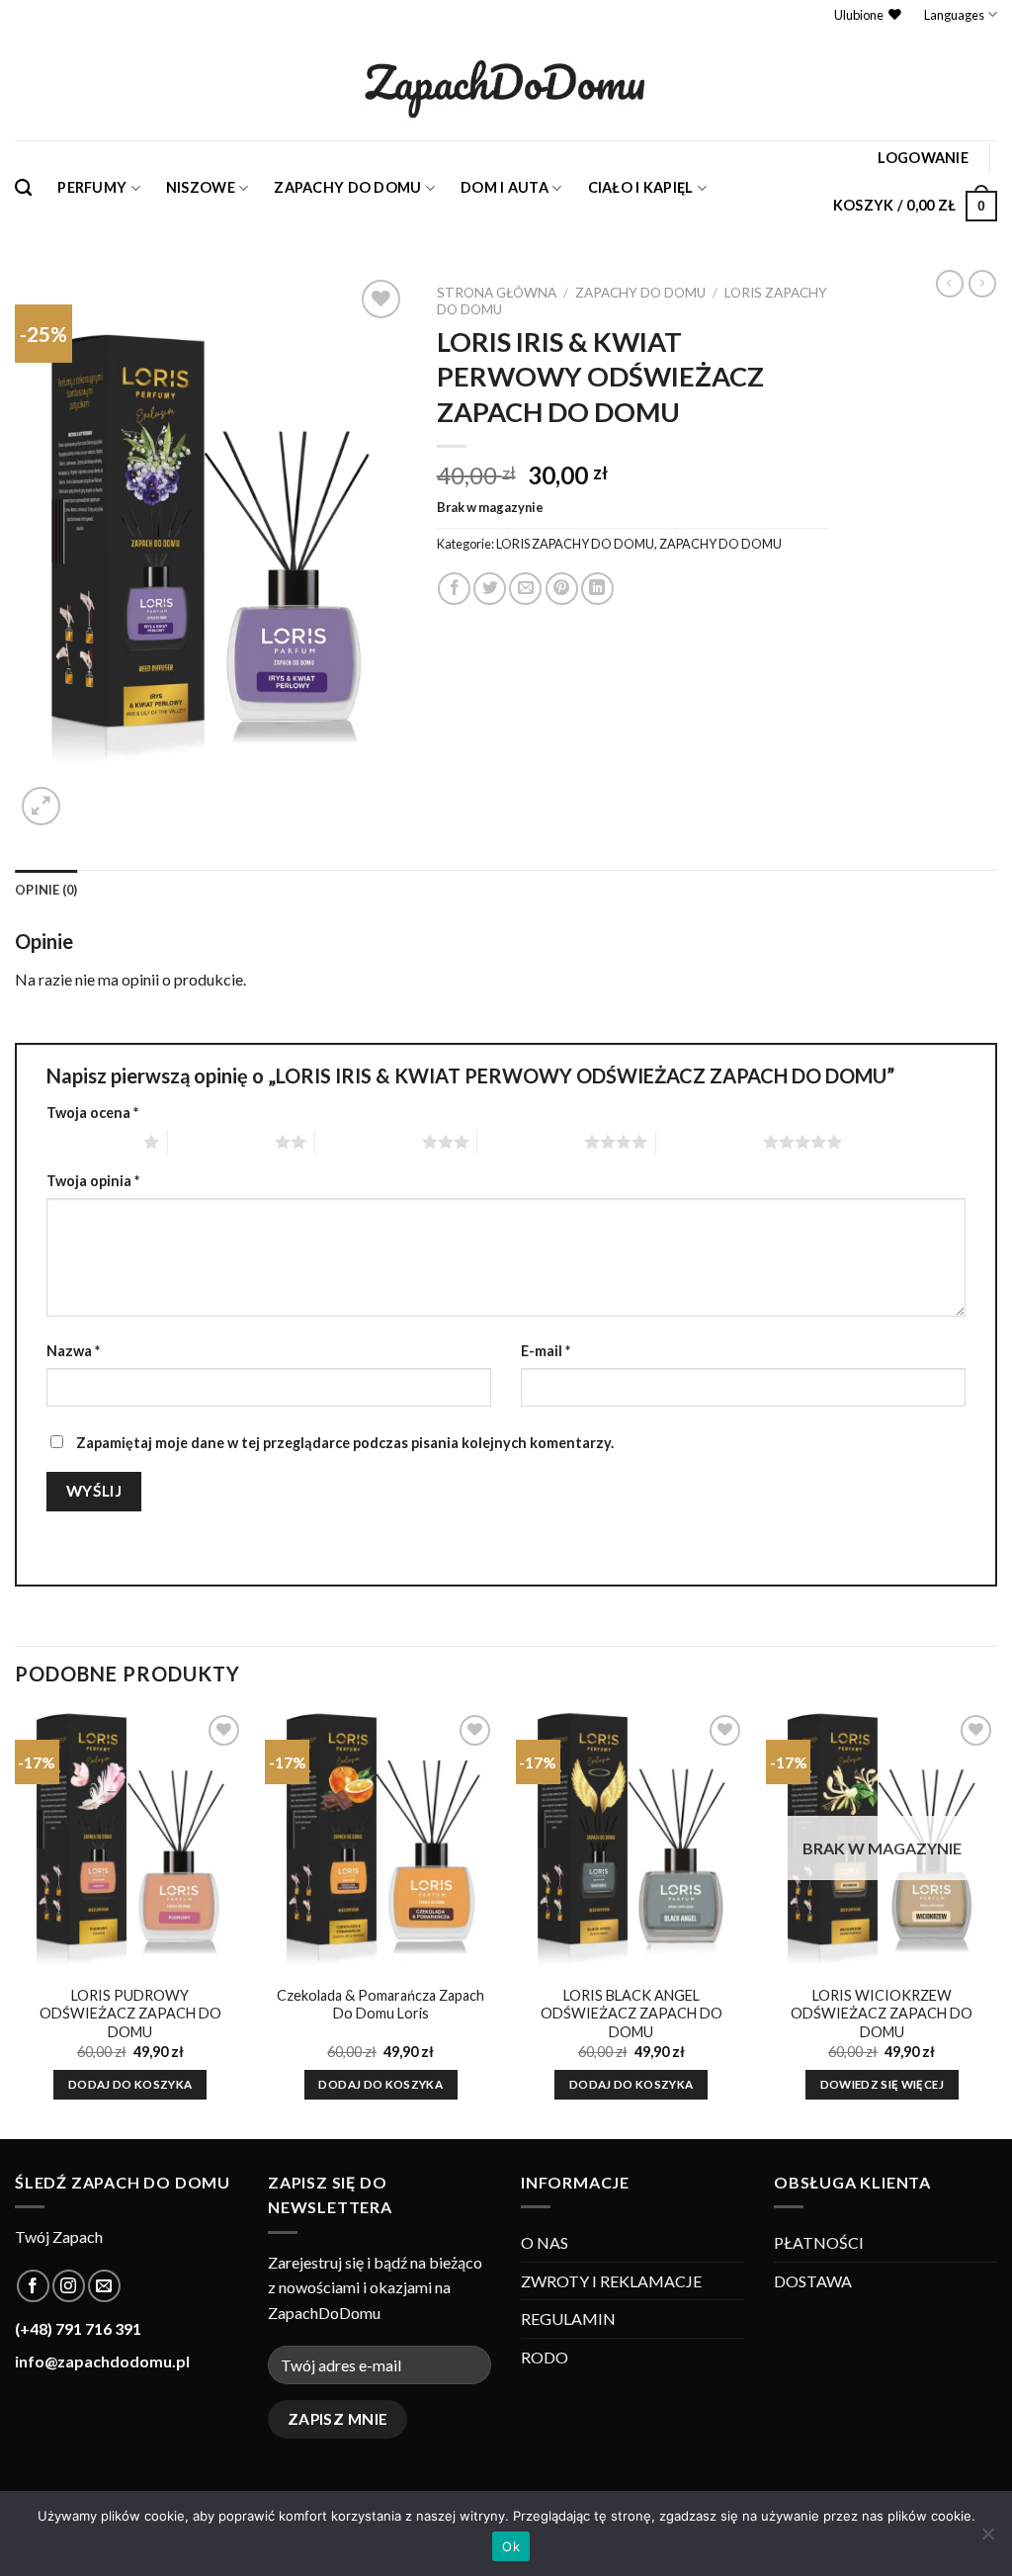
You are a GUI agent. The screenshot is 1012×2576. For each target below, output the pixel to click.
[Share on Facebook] (454, 589)
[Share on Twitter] (490, 589)
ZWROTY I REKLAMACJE (611, 2281)
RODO (545, 2357)
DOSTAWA (813, 2281)
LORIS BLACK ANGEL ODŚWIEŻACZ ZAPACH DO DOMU (632, 2014)
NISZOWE (201, 187)
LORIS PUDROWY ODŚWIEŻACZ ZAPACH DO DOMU (130, 2014)
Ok (511, 2546)
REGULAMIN (568, 2318)
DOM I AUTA (505, 187)
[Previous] (16, 1923)
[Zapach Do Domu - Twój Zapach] (506, 85)
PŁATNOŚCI (819, 2242)
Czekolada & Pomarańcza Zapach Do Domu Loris (380, 2005)
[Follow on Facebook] (33, 2286)
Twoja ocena (92, 1113)
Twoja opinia (93, 1181)
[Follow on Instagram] (69, 2286)
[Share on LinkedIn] (597, 589)
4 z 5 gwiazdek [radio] (531, 1142)
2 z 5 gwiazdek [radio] (221, 1142)
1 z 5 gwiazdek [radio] (90, 1142)
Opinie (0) (46, 890)
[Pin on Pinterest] (562, 589)
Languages (954, 15)
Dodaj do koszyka (130, 2084)
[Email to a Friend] (525, 589)
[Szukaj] (23, 188)
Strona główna (497, 293)
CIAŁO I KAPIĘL (641, 187)
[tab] (46, 890)
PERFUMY (92, 187)
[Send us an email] (104, 2286)
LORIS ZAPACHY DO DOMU (575, 544)
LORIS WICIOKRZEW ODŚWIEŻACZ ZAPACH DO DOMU (882, 2014)
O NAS (545, 2242)
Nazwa (73, 1351)
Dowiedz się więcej (882, 2084)
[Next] (996, 1923)
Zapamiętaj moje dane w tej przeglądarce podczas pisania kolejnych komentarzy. (345, 1443)
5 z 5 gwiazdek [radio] (710, 1142)
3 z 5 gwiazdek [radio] (369, 1142)
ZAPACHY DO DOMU (347, 187)
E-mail (546, 1351)
